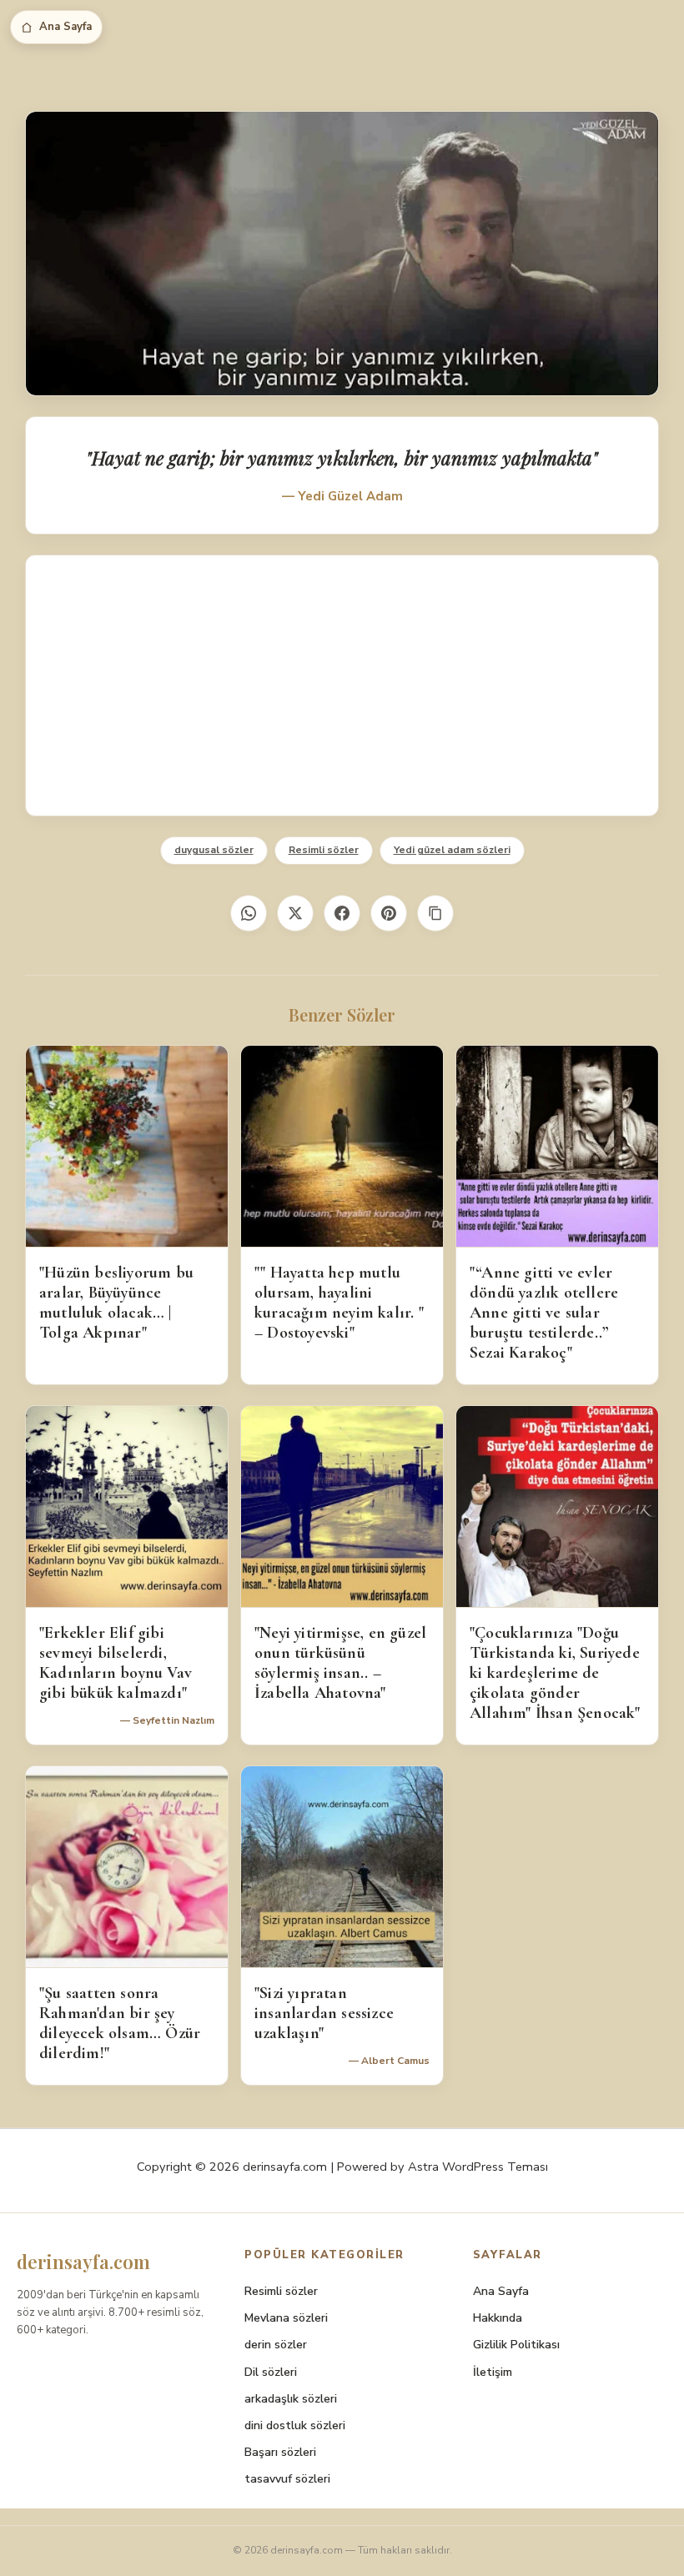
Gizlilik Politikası (516, 2345)
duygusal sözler (214, 850)
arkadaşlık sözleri (291, 2399)
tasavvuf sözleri (287, 2479)
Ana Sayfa (65, 27)
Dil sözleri (271, 2372)
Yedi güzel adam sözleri (452, 850)
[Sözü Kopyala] (435, 913)
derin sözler (276, 2345)
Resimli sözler (324, 850)
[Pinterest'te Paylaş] (389, 913)
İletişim (493, 2372)
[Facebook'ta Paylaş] (342, 913)
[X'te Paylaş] (295, 913)
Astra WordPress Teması (478, 2167)
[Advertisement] (342, 685)
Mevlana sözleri (286, 2318)
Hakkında (498, 2318)
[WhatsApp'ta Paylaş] (249, 913)
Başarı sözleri (280, 2452)
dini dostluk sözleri (295, 2425)
